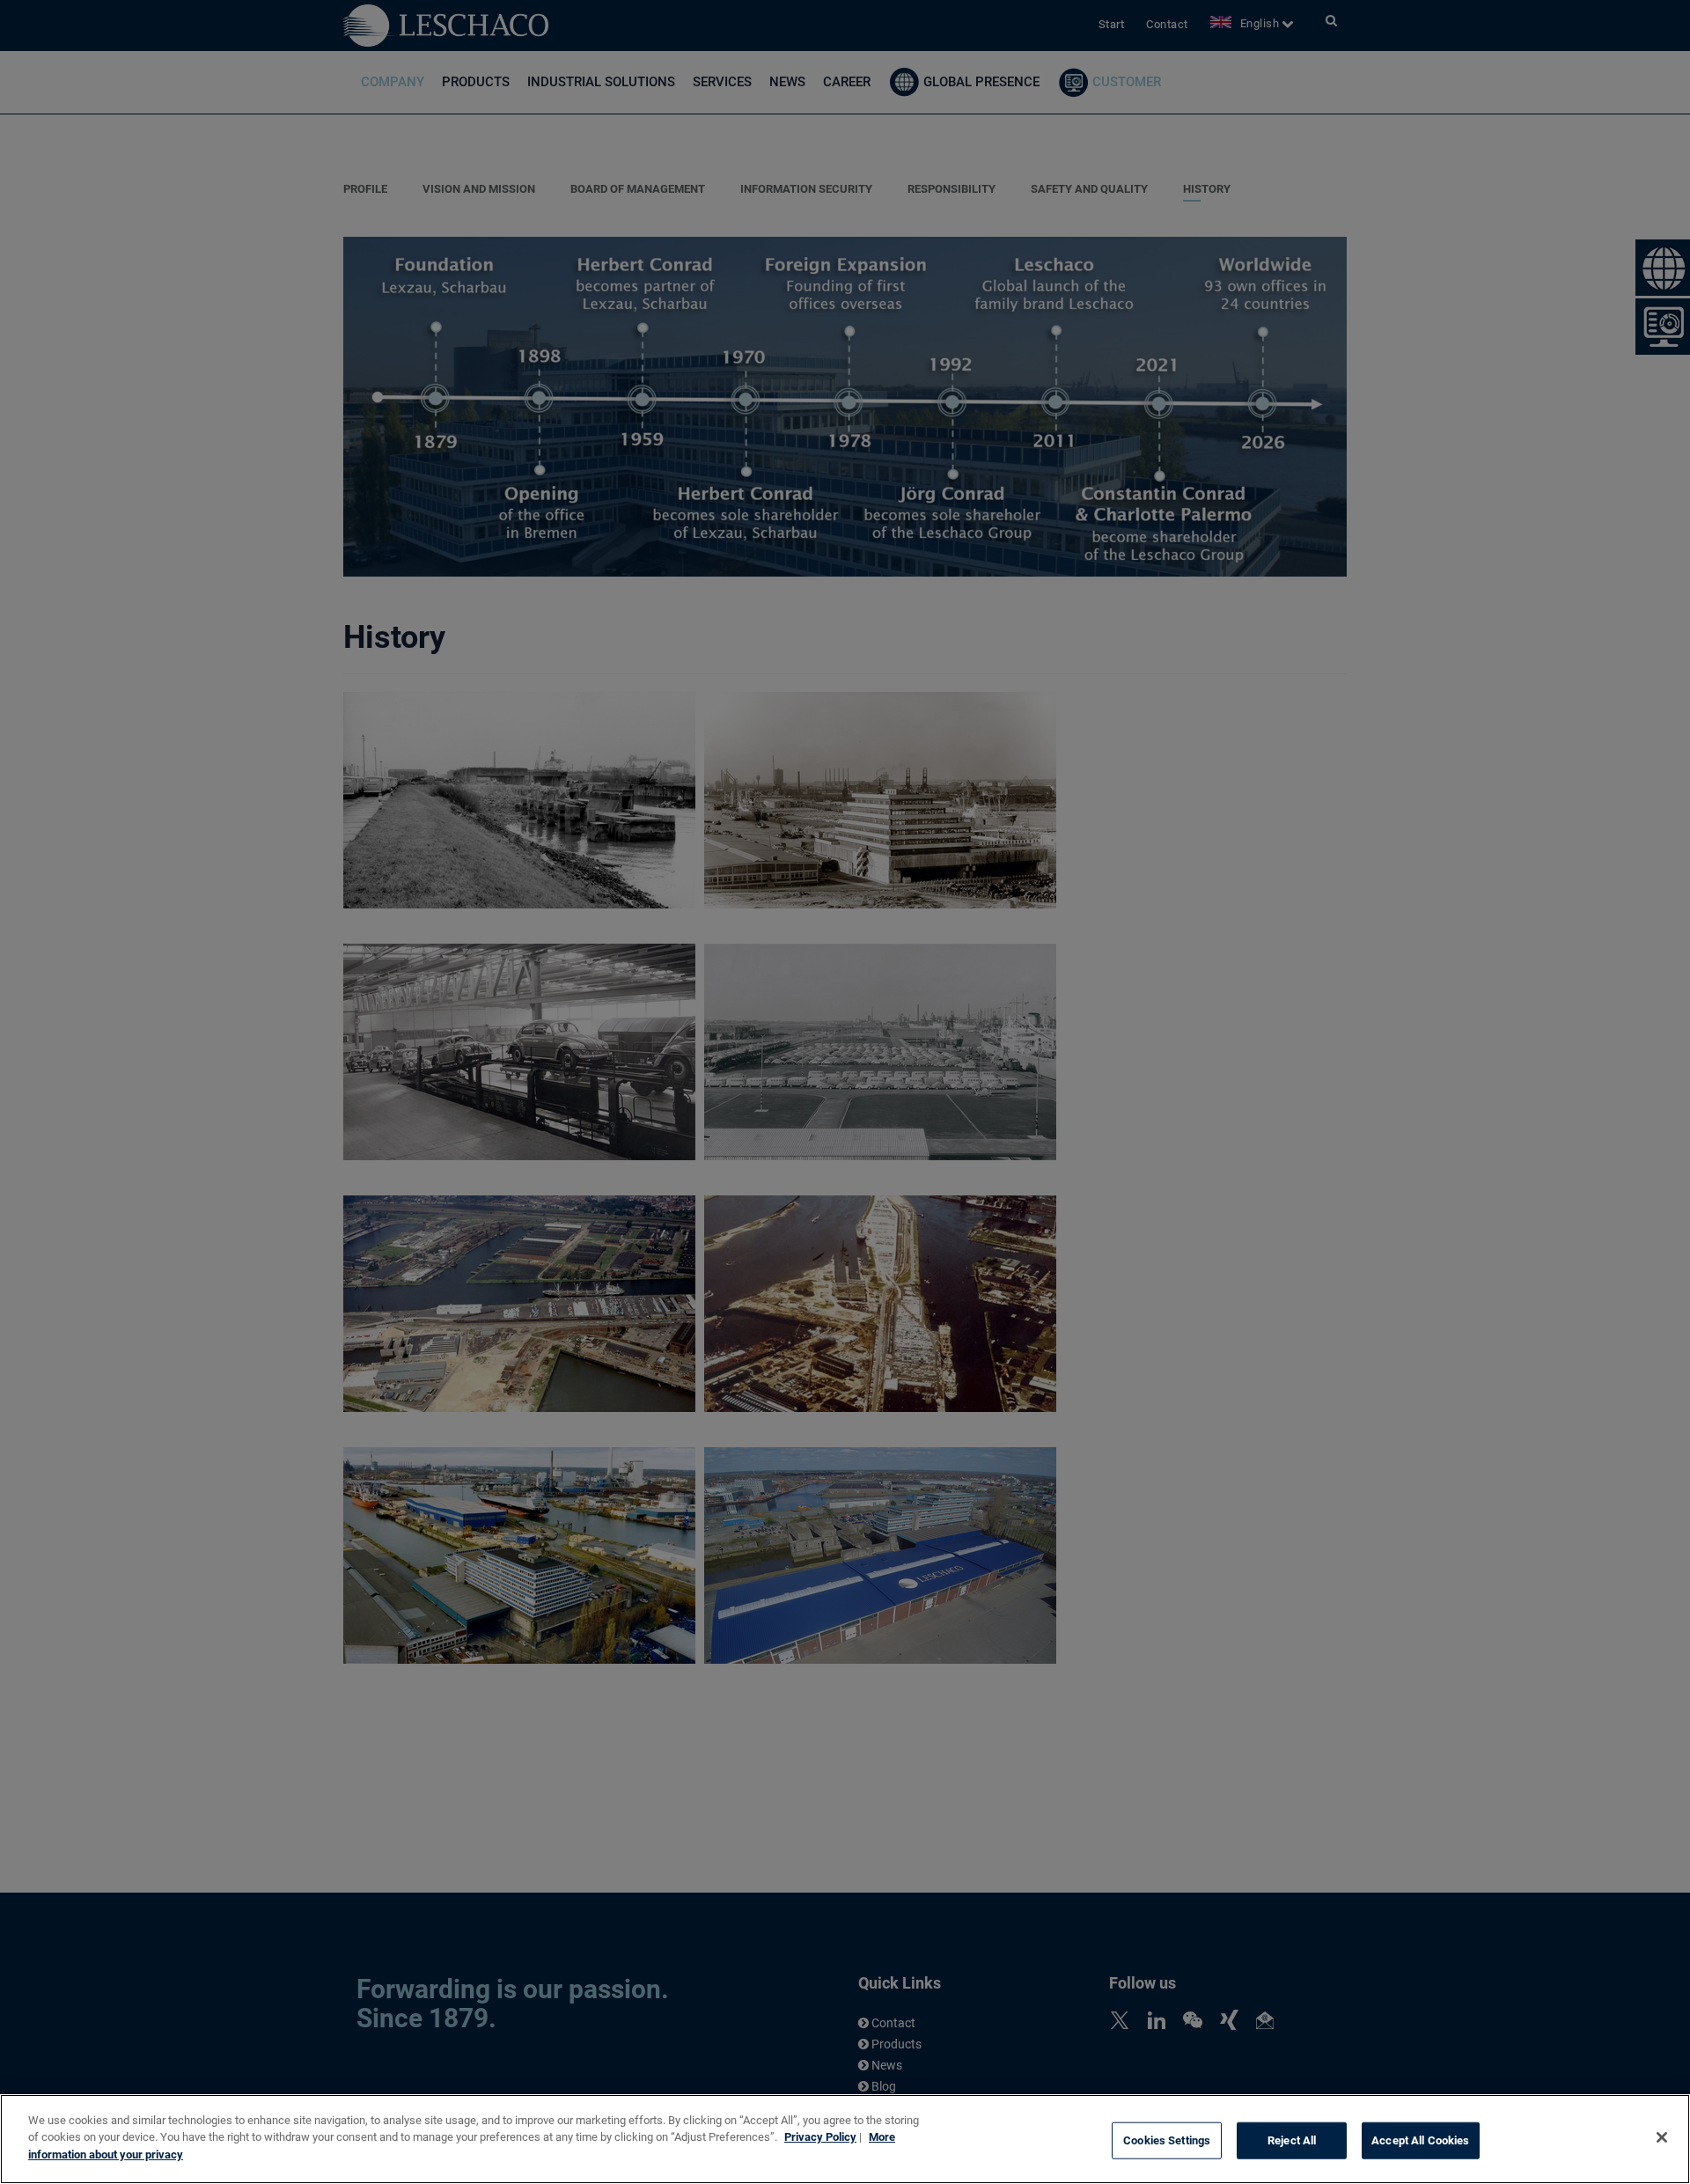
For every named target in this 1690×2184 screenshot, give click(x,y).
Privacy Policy (820, 2138)
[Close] (1662, 2137)
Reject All (1292, 2140)
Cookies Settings (1167, 2140)
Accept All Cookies (1420, 2140)
